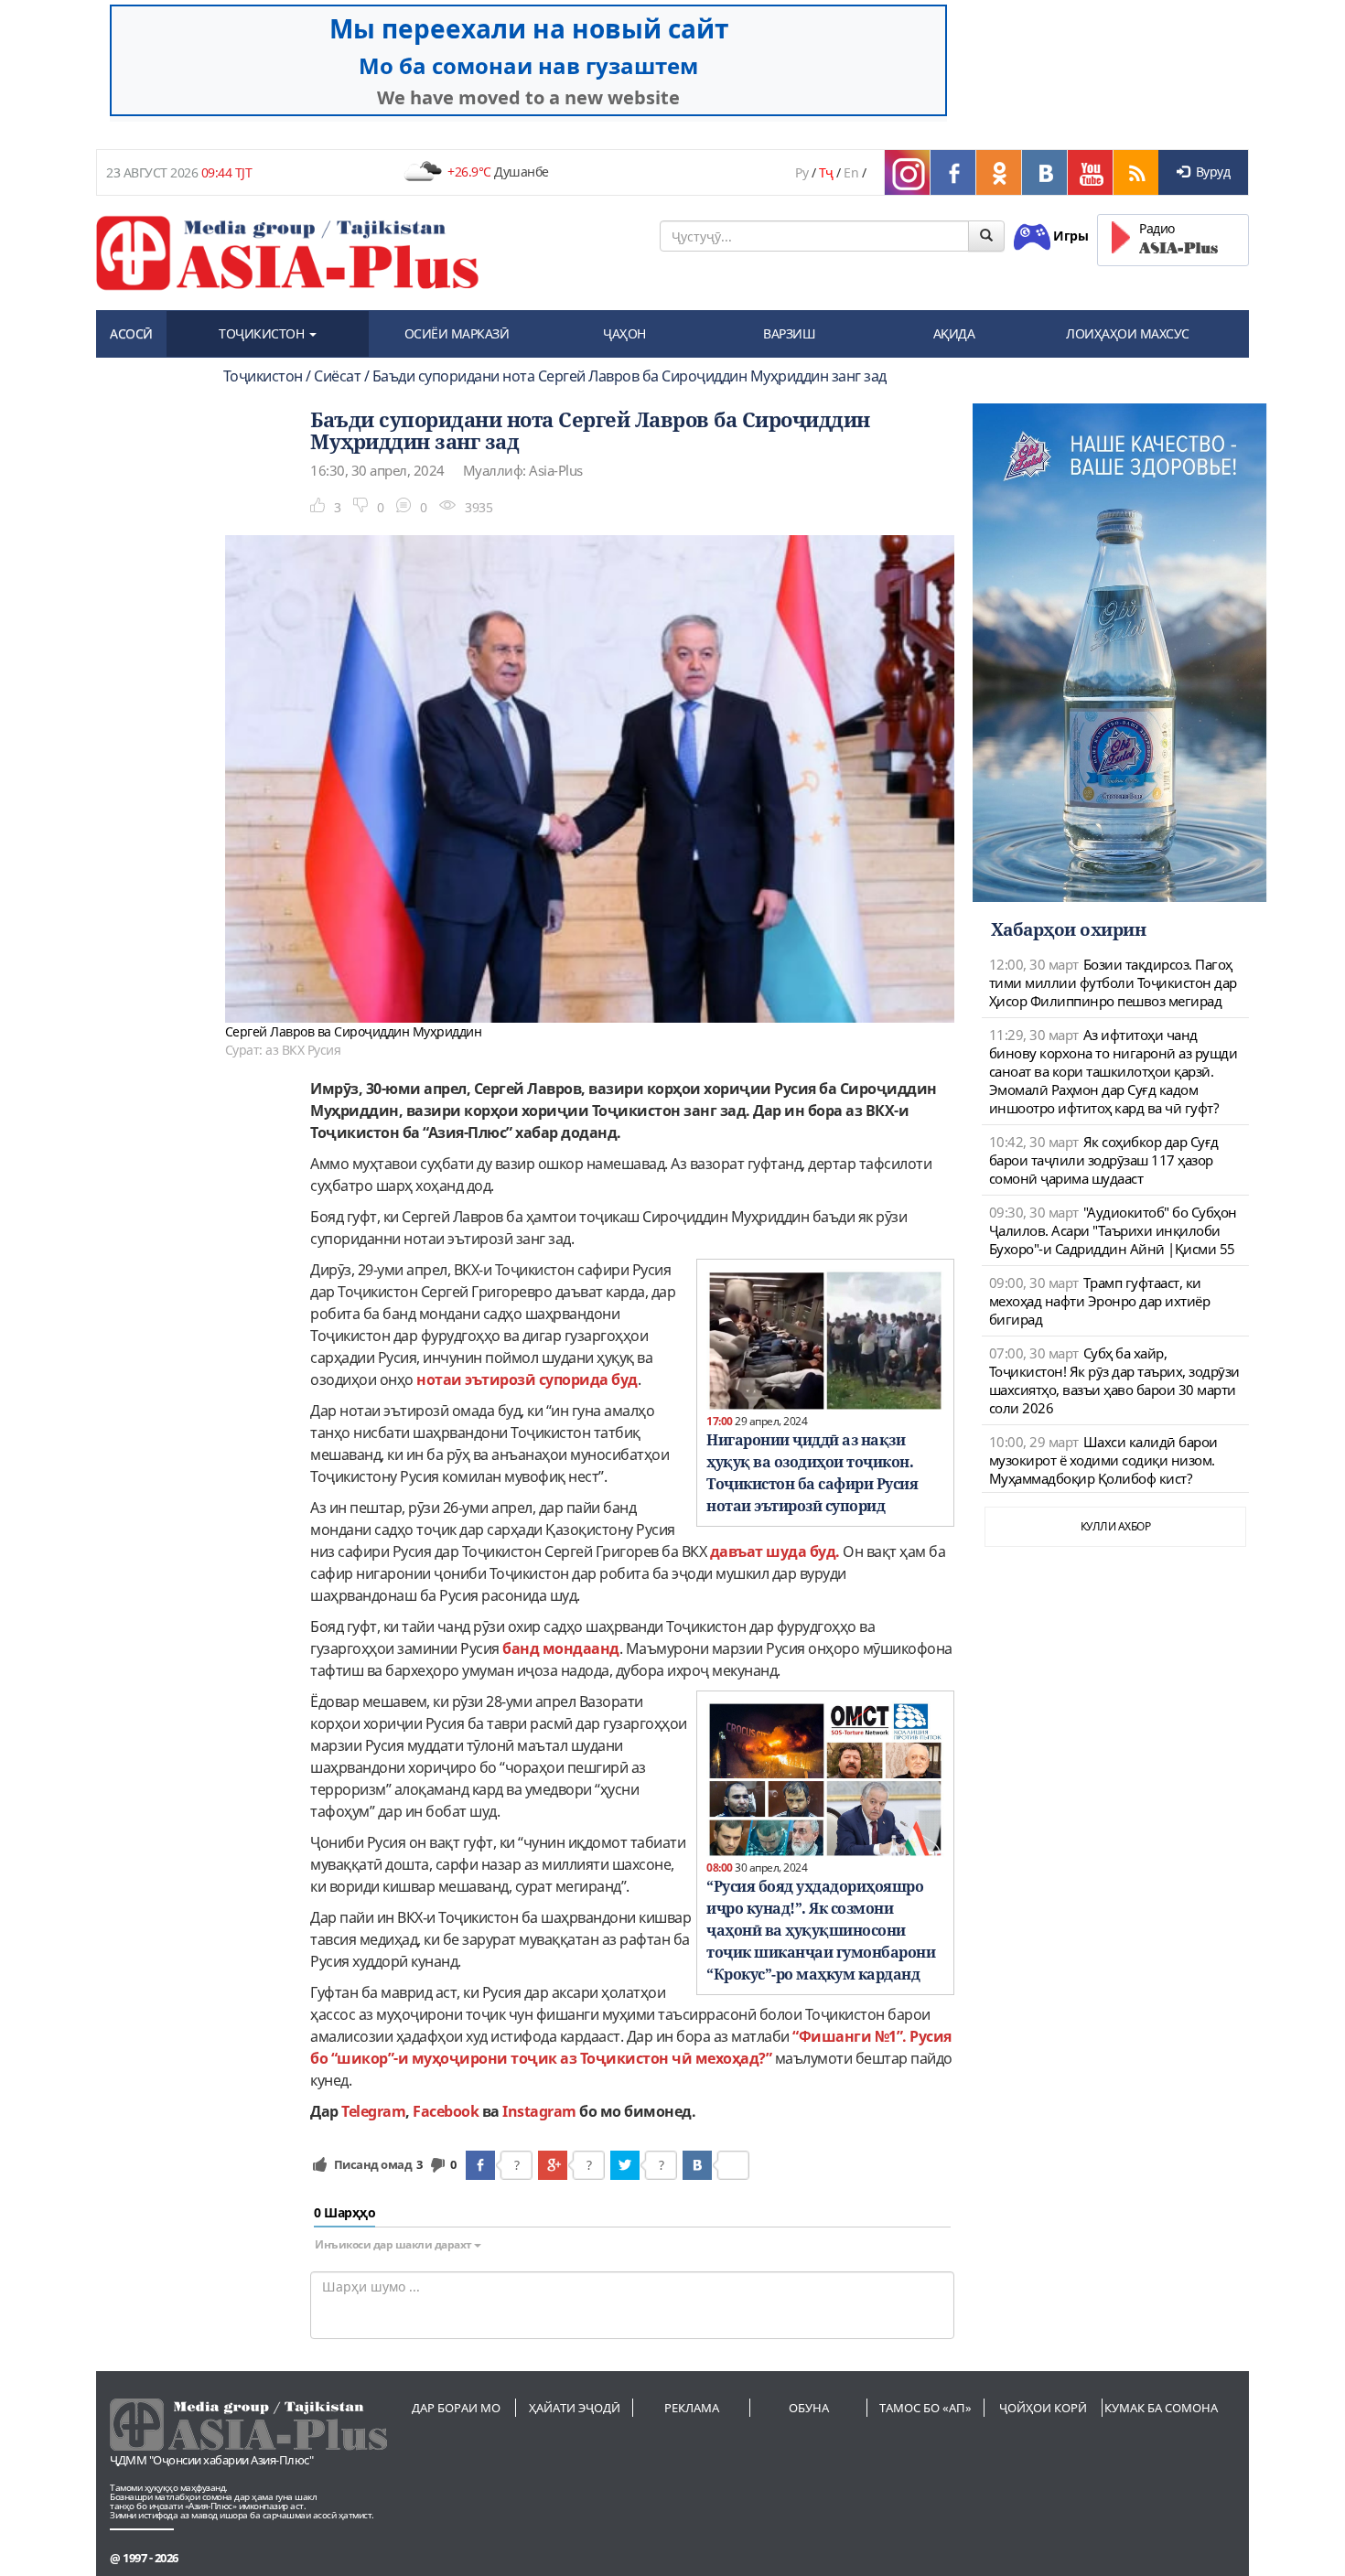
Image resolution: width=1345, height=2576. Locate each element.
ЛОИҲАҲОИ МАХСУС (1128, 333)
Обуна (809, 2408)
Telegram (373, 2111)
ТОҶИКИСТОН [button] (263, 333)
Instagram (539, 2111)
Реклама (692, 2408)
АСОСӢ (131, 333)
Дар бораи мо (456, 2408)
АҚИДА (954, 333)
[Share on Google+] (553, 2165)
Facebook (446, 2111)
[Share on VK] (697, 2165)
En (851, 172)
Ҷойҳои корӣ (1043, 2408)
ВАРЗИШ (789, 333)
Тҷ (826, 172)
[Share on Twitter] (625, 2165)
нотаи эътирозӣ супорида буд (527, 1379)
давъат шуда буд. (775, 1551)
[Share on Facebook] (480, 2165)
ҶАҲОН (624, 333)
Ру (802, 172)
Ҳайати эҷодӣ (575, 2408)
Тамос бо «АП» (925, 2408)
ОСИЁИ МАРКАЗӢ (457, 333)
